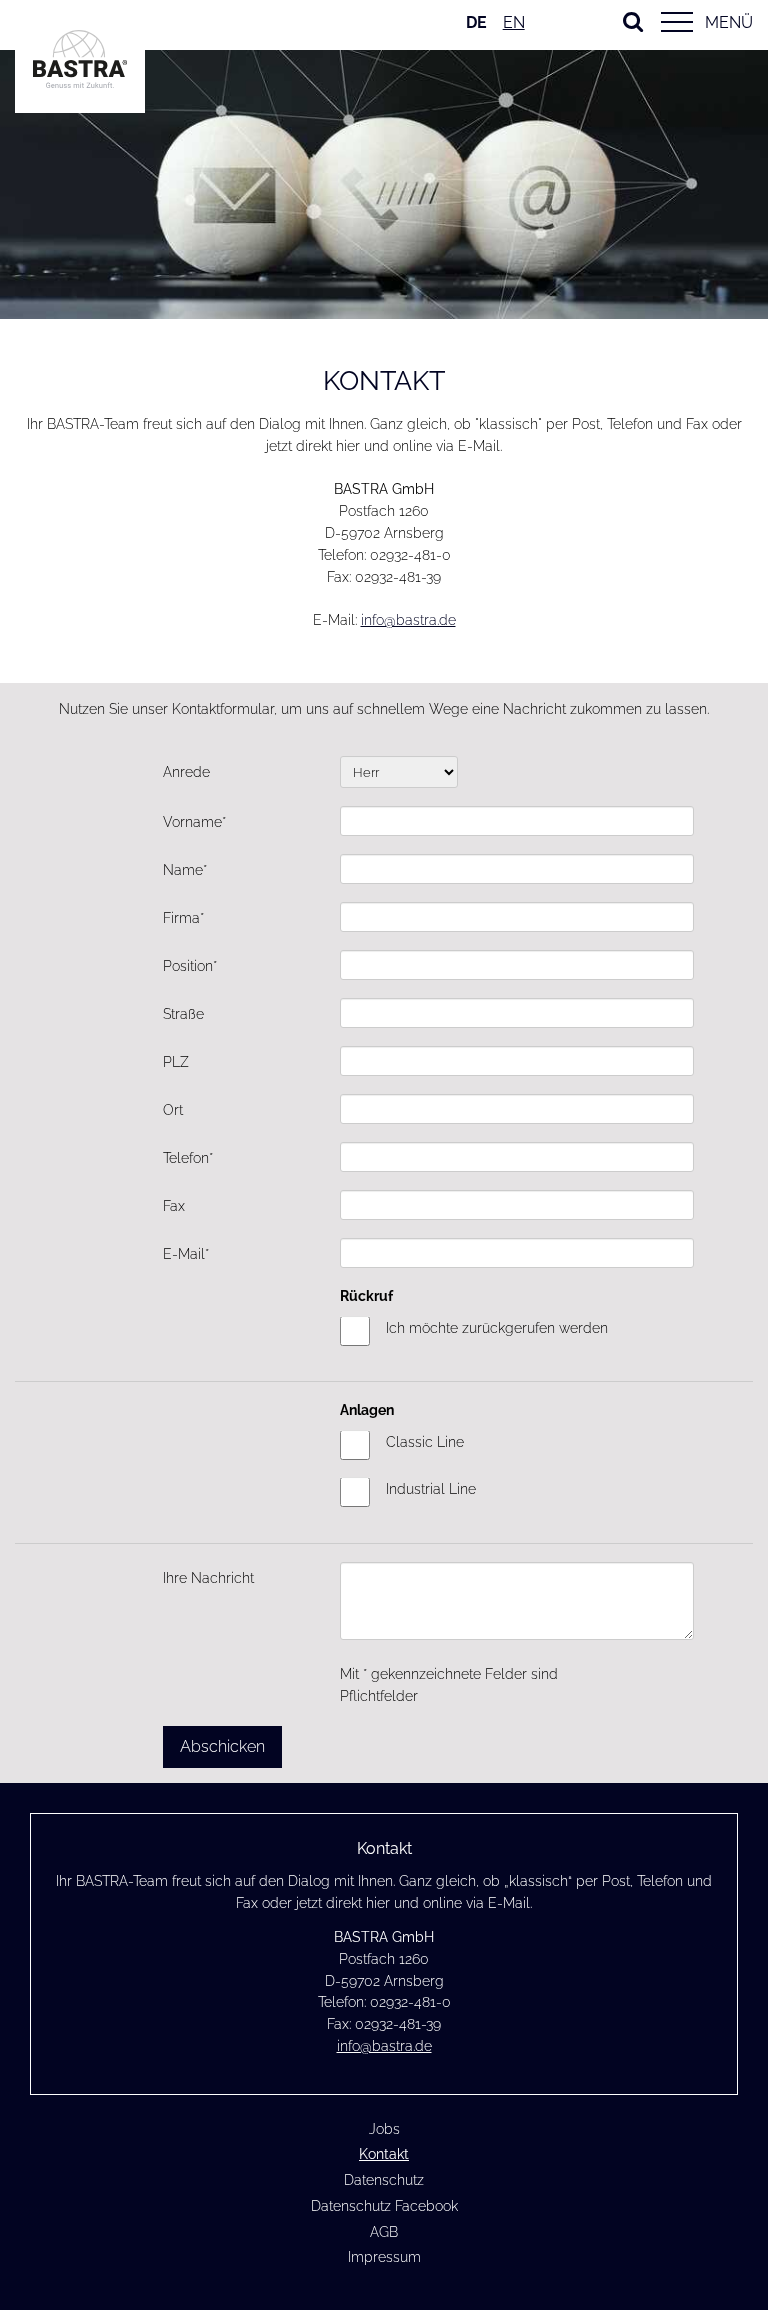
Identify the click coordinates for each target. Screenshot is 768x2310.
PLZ (176, 1062)
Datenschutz (384, 2180)
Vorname (195, 821)
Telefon (195, 1157)
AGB (384, 2232)
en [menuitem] (514, 22)
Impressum (384, 2257)
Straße (183, 1014)
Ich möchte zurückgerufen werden (497, 1328)
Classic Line (425, 1442)
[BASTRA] (80, 83)
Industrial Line (431, 1489)
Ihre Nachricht (208, 1578)
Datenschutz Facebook (384, 2206)
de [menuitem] (476, 22)
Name (195, 869)
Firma (195, 917)
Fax (174, 1206)
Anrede (186, 772)
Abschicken (222, 1746)
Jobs (384, 2129)
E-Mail (195, 1253)
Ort (173, 1110)
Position (195, 965)
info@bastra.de (408, 620)
